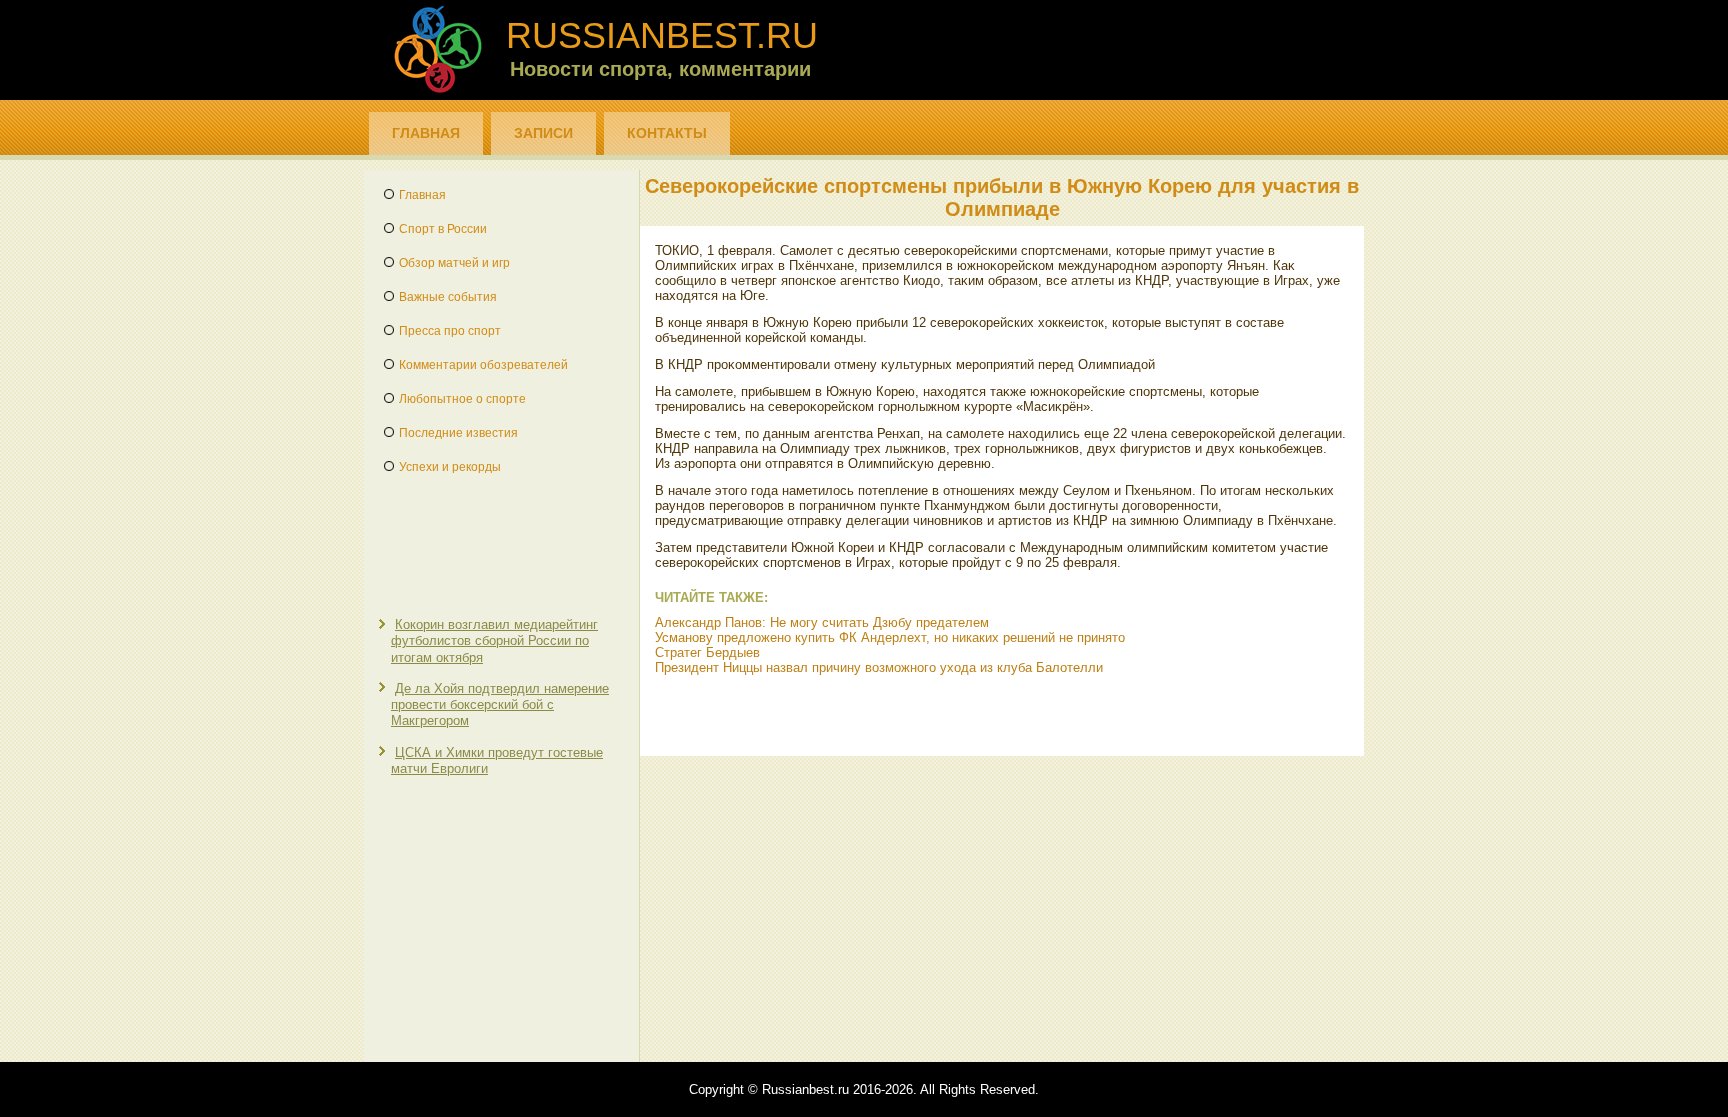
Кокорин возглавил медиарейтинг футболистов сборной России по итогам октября (494, 641)
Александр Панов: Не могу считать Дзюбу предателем (822, 622)
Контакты (667, 133)
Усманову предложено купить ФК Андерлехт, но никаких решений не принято (890, 637)
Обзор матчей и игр (454, 263)
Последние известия (458, 433)
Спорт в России (443, 229)
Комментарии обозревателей (483, 365)
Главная (426, 133)
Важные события (448, 297)
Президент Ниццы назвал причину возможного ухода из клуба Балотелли (879, 667)
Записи (543, 133)
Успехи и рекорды (450, 467)
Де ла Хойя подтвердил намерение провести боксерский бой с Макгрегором (500, 705)
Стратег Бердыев (707, 652)
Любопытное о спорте (462, 399)
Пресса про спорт (450, 331)
